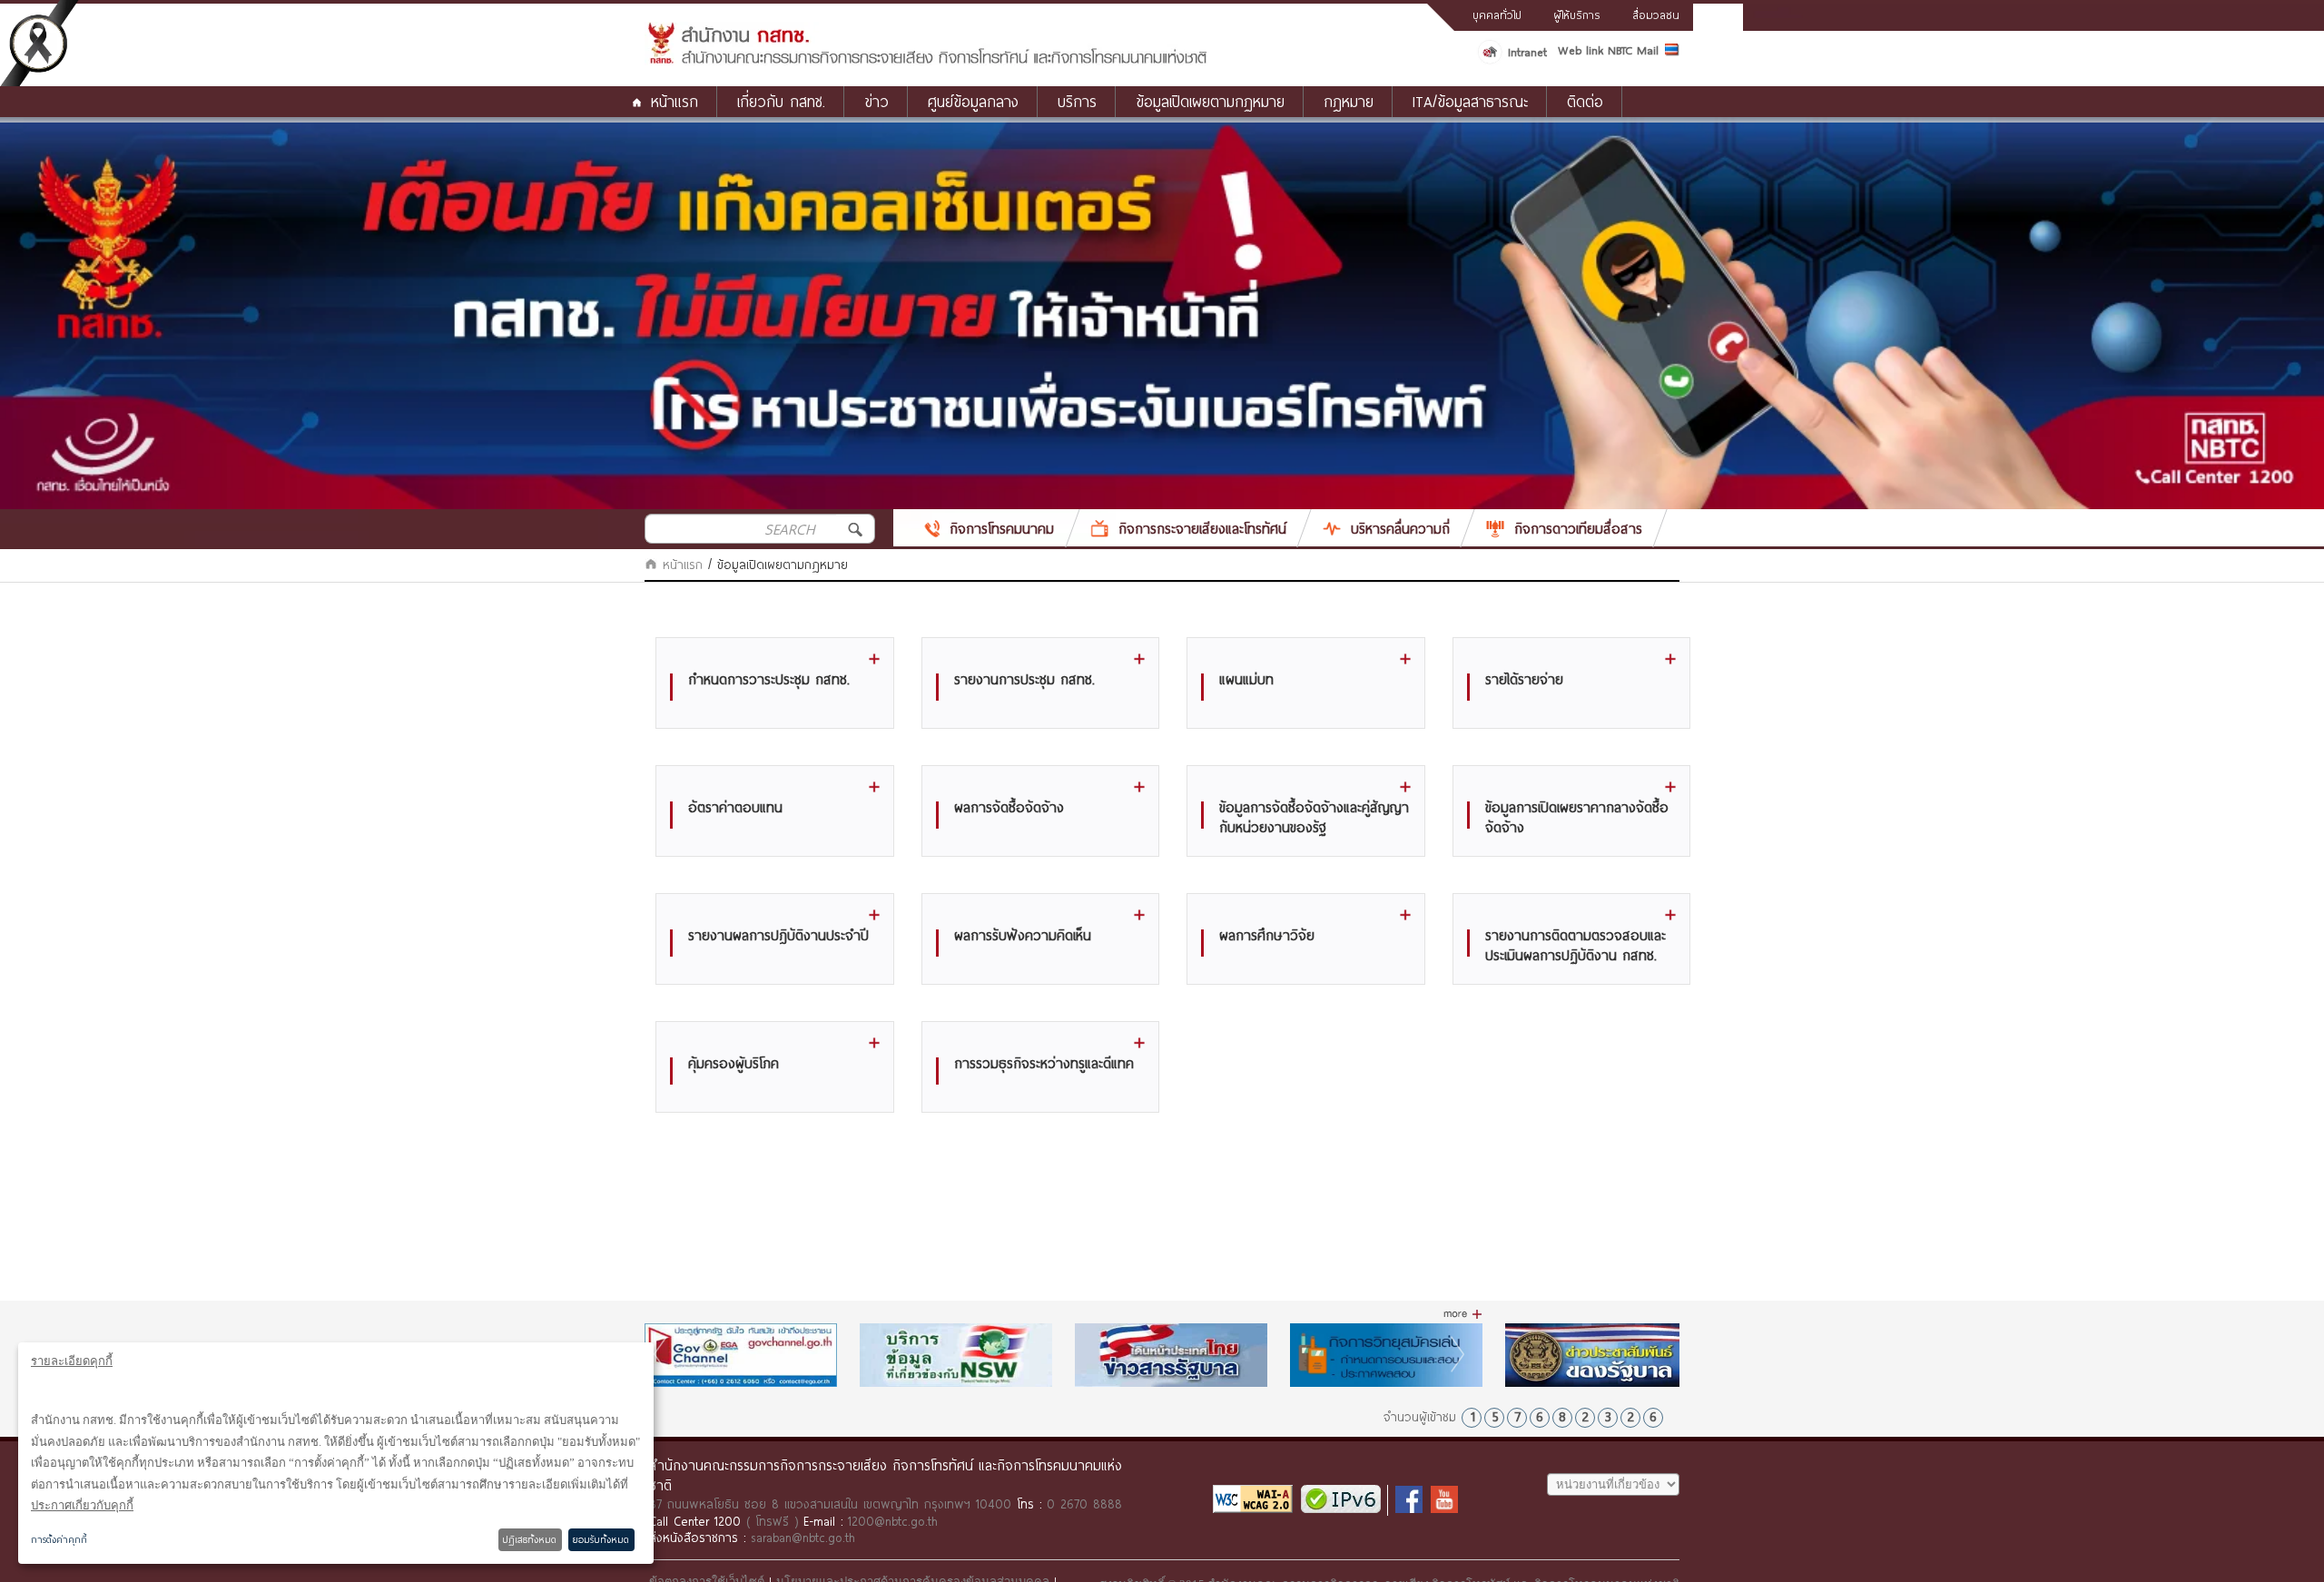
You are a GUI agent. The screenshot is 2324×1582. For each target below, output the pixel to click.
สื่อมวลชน (1656, 15)
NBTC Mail (1633, 50)
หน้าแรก (675, 101)
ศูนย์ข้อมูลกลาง (973, 101)
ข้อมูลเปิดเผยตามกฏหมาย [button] (1210, 101)
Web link (1581, 50)
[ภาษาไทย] (1672, 53)
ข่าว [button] (876, 101)
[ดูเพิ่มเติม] (1463, 1314)
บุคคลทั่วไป (1497, 15)
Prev (663, 1354)
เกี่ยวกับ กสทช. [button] (781, 101)
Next (1460, 1354)
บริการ (1077, 101)
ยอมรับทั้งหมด (601, 1539)
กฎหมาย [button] (1349, 101)
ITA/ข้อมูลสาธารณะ (1470, 101)
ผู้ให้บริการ (1577, 15)
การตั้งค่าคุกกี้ (59, 1539)
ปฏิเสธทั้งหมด (530, 1539)
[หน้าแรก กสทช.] (926, 61)
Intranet (1527, 52)
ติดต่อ (1585, 101)
